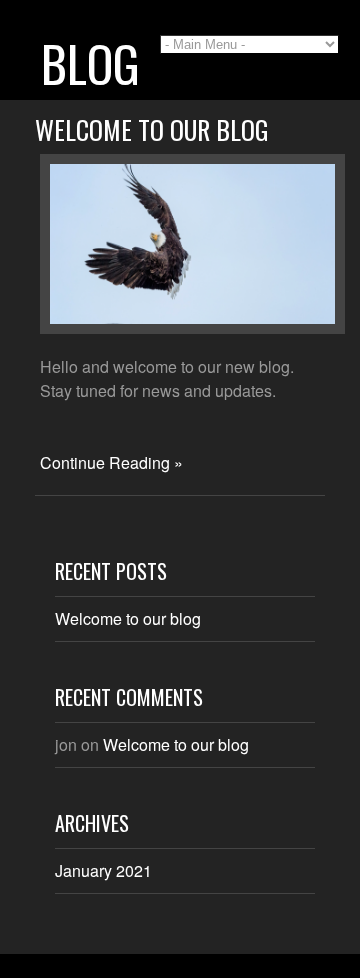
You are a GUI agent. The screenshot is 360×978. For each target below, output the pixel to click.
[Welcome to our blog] (192, 327)
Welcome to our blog (152, 129)
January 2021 (103, 870)
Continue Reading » (111, 462)
